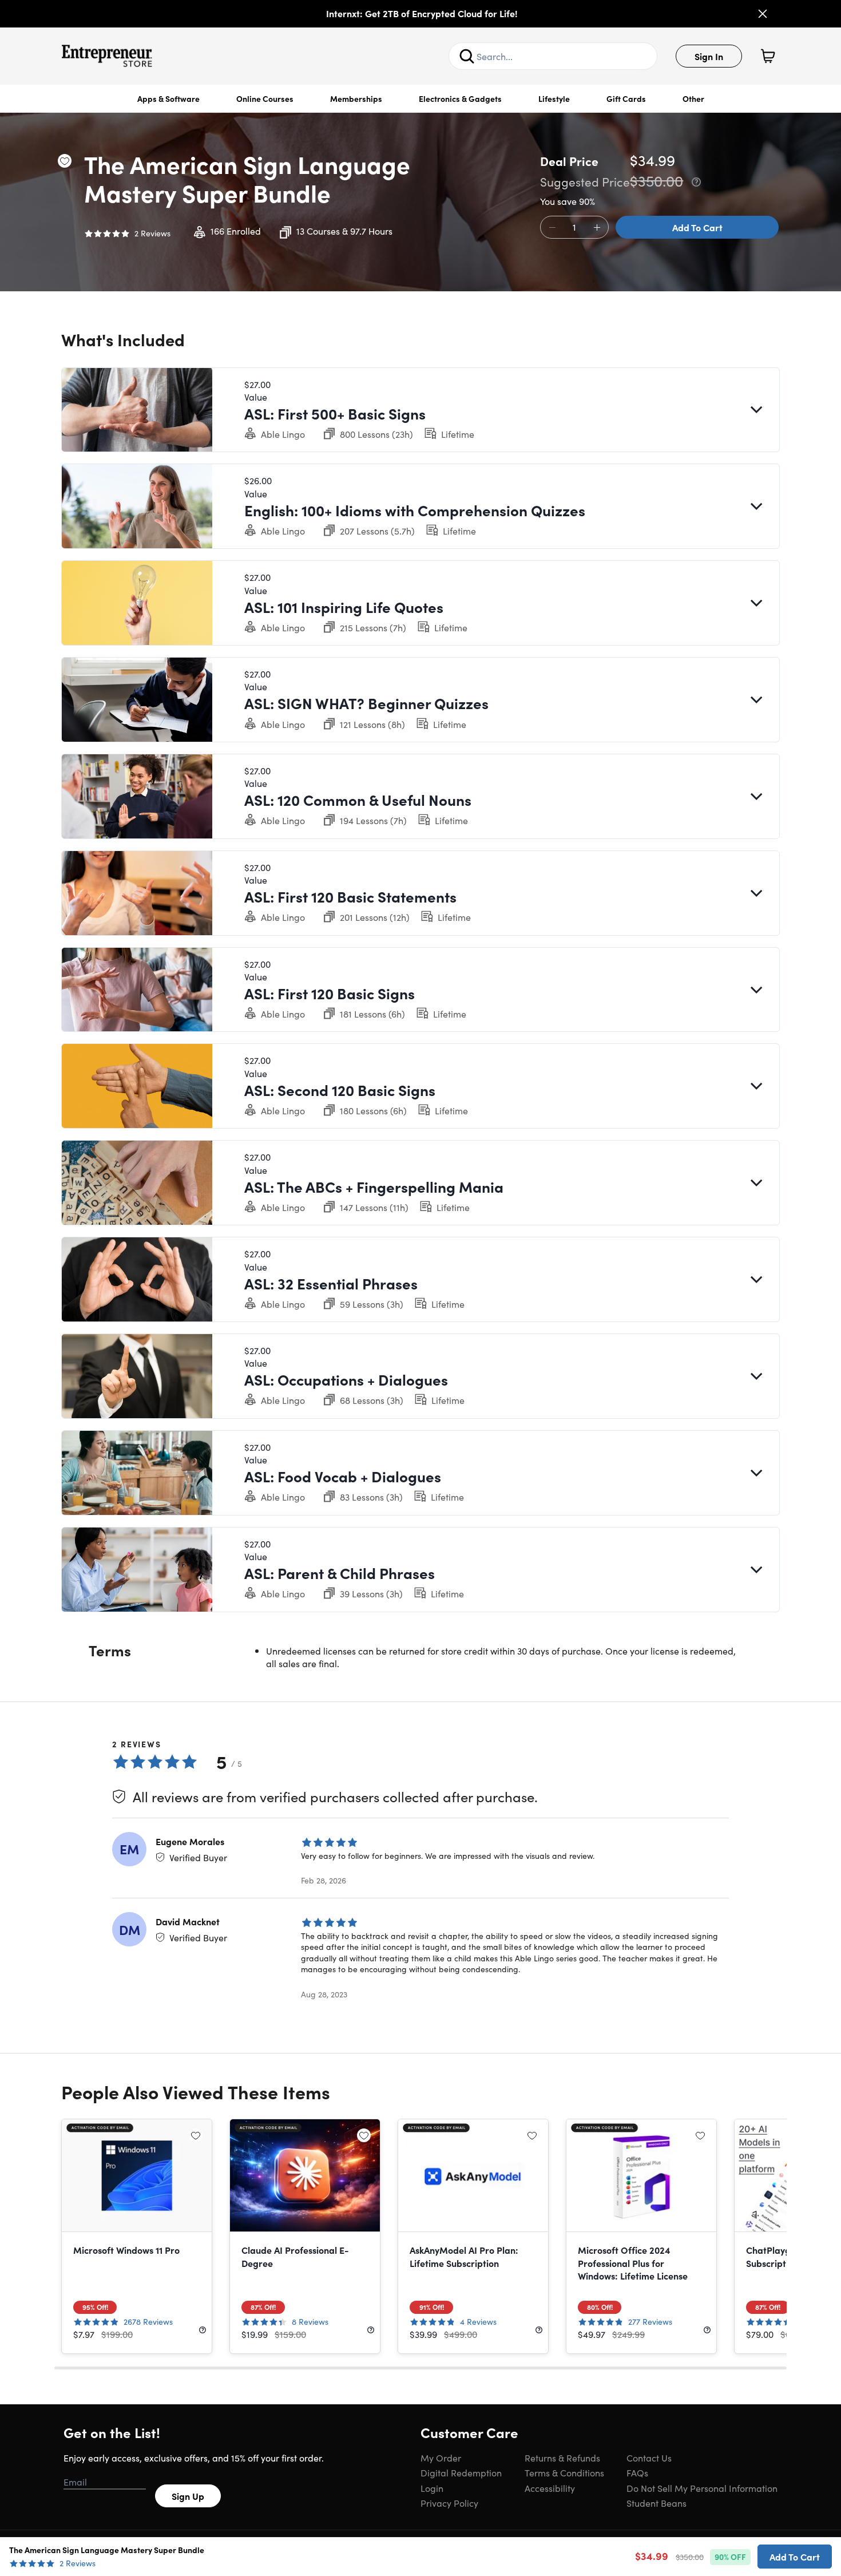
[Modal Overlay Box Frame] (421, 1288)
